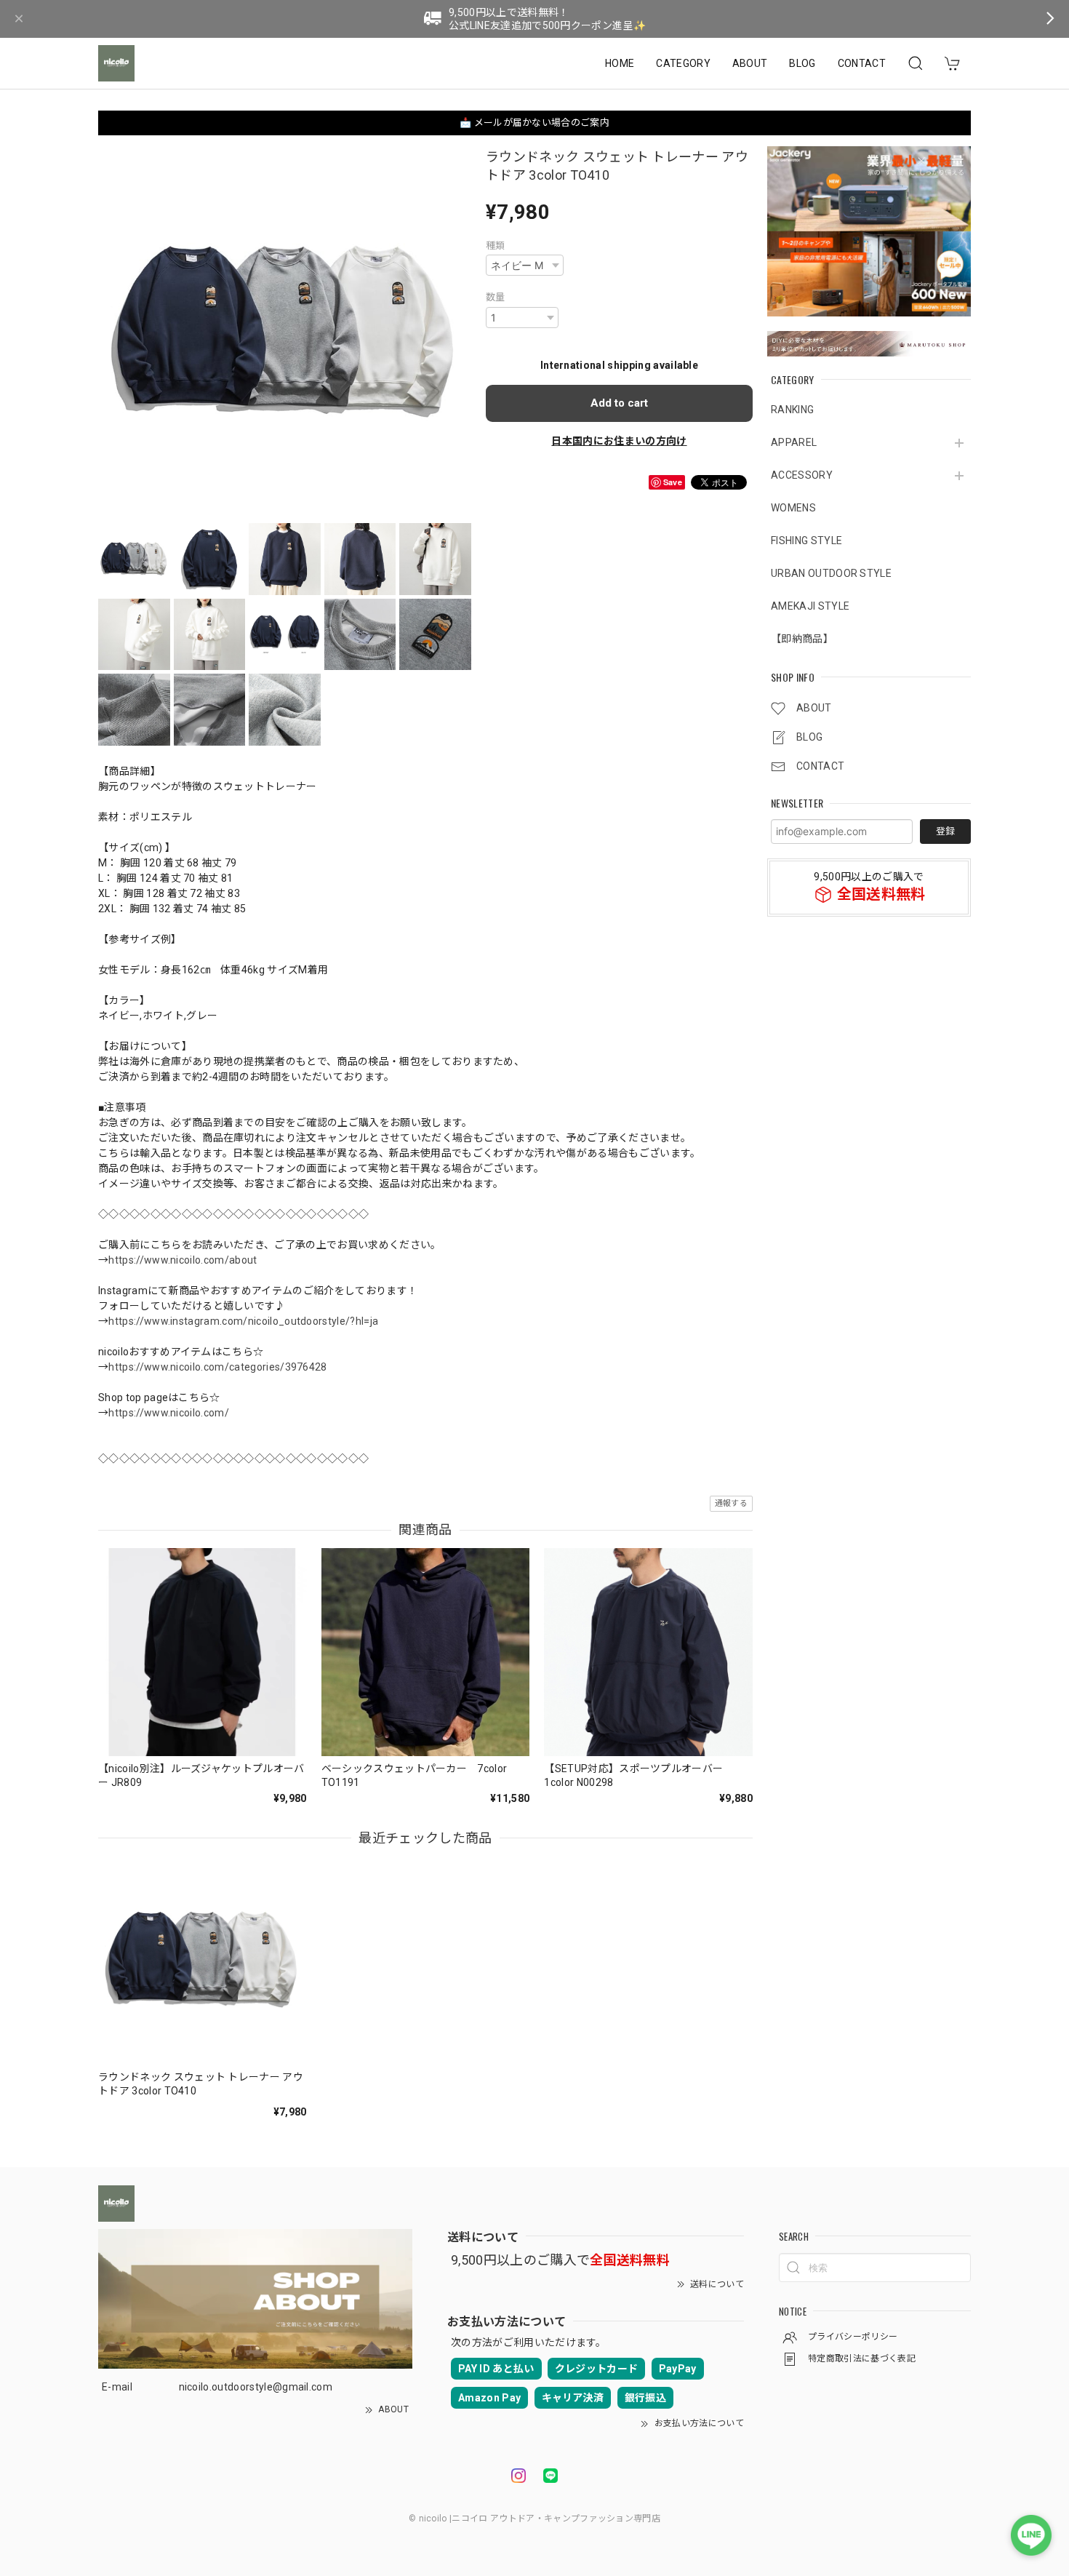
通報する (731, 1503)
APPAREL (794, 443)
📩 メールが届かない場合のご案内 (534, 123)
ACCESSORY (802, 476)
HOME (620, 63)
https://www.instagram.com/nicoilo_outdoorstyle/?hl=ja (243, 1321)
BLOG (802, 63)
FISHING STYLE (806, 541)
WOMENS (793, 509)
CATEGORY (683, 63)
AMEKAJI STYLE (810, 607)
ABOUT (750, 63)
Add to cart (619, 403)
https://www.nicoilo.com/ (169, 1413)
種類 (496, 246)
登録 (945, 831)
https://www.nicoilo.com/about (183, 1260)
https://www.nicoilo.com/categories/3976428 (217, 1367)
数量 (496, 297)
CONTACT (862, 63)
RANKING (792, 410)
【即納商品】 (802, 639)
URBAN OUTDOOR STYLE (831, 574)
